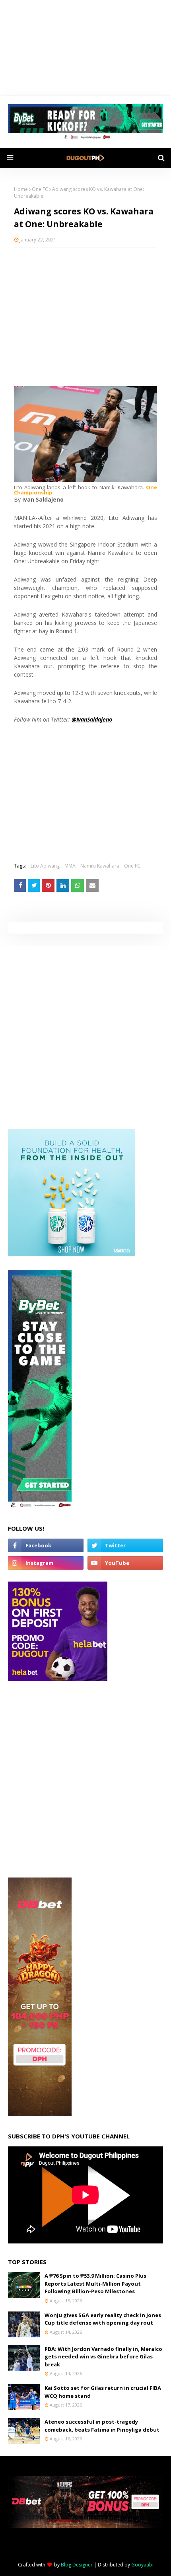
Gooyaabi (142, 2565)
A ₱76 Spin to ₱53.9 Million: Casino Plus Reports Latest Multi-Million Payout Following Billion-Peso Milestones (95, 2283)
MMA (70, 866)
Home (21, 189)
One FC (40, 189)
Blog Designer (77, 2565)
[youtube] (125, 1563)
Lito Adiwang (45, 866)
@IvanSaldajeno (92, 719)
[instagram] (46, 1563)
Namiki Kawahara (100, 866)
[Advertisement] (85, 311)
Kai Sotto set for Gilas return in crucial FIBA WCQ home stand (103, 2392)
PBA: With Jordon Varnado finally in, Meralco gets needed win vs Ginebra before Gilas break (103, 2357)
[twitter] (125, 1545)
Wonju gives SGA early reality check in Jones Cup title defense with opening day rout (103, 2319)
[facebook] (46, 1545)
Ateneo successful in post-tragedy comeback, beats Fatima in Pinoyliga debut (102, 2426)
